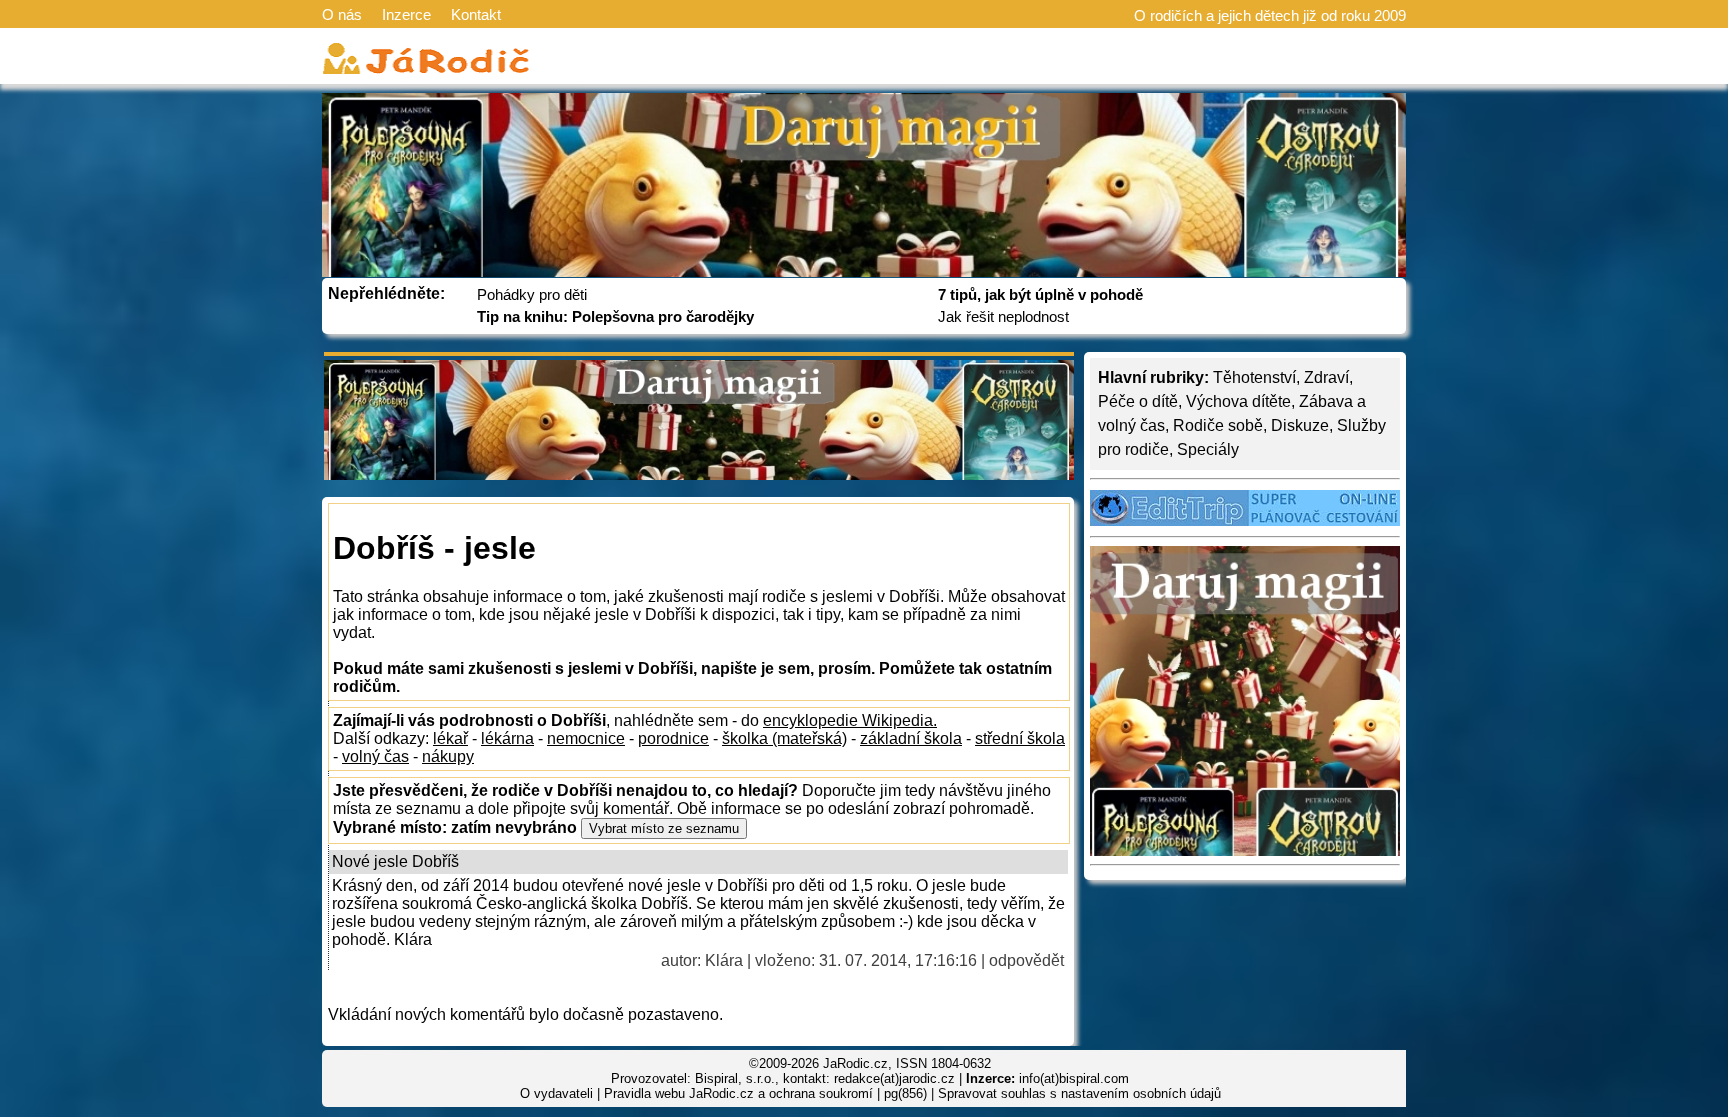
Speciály (1208, 449)
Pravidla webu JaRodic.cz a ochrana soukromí (738, 1093)
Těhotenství (1254, 377)
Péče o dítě (1138, 401)
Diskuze (1300, 425)
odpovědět (1026, 960)
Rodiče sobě (1218, 425)
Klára (724, 960)
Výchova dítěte (1238, 401)
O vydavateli (556, 1093)
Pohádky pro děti (532, 294)
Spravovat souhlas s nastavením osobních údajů (1079, 1093)
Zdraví (1326, 377)
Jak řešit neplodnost (1003, 316)
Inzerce (406, 14)
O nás (342, 14)
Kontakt (476, 14)
